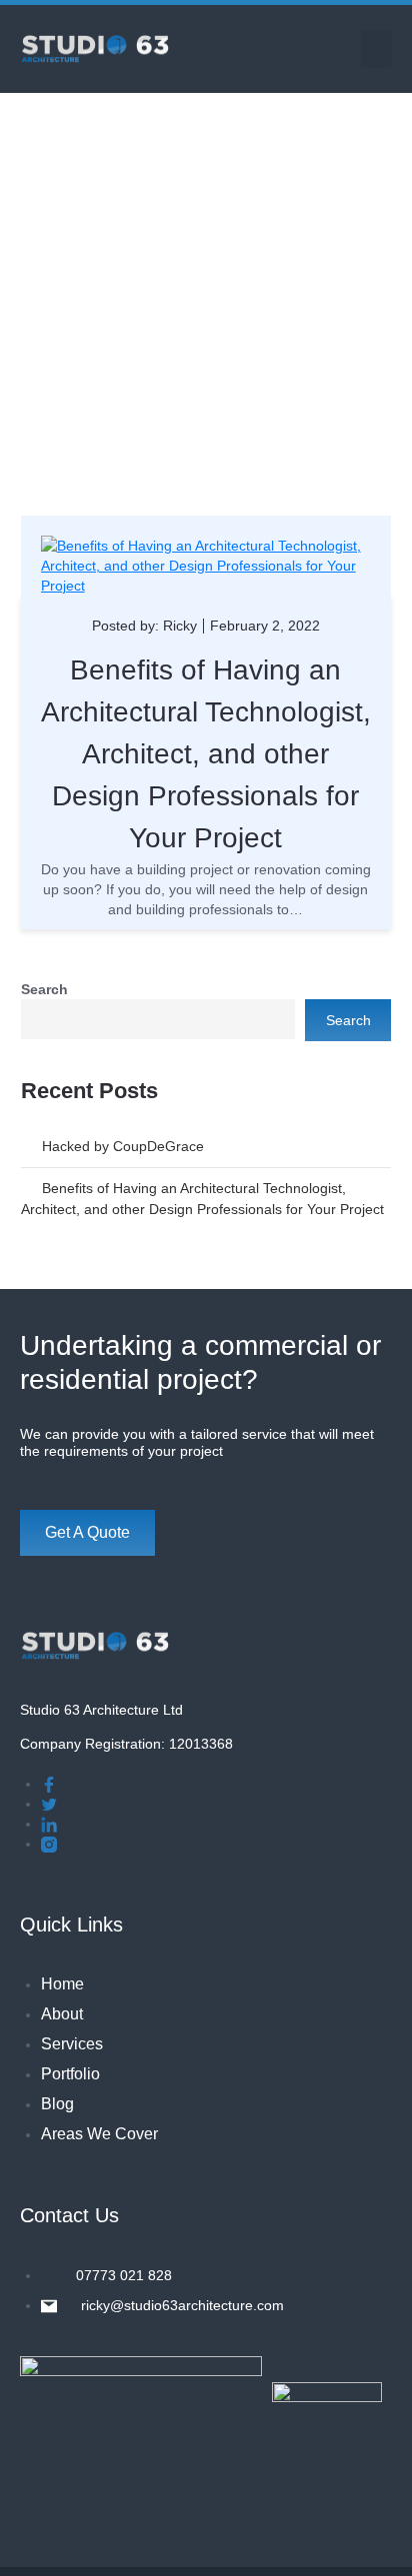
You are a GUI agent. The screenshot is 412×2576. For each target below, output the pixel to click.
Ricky (180, 626)
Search (44, 989)
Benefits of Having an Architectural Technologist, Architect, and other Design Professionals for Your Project (206, 754)
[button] (377, 49)
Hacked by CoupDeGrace (123, 1146)
